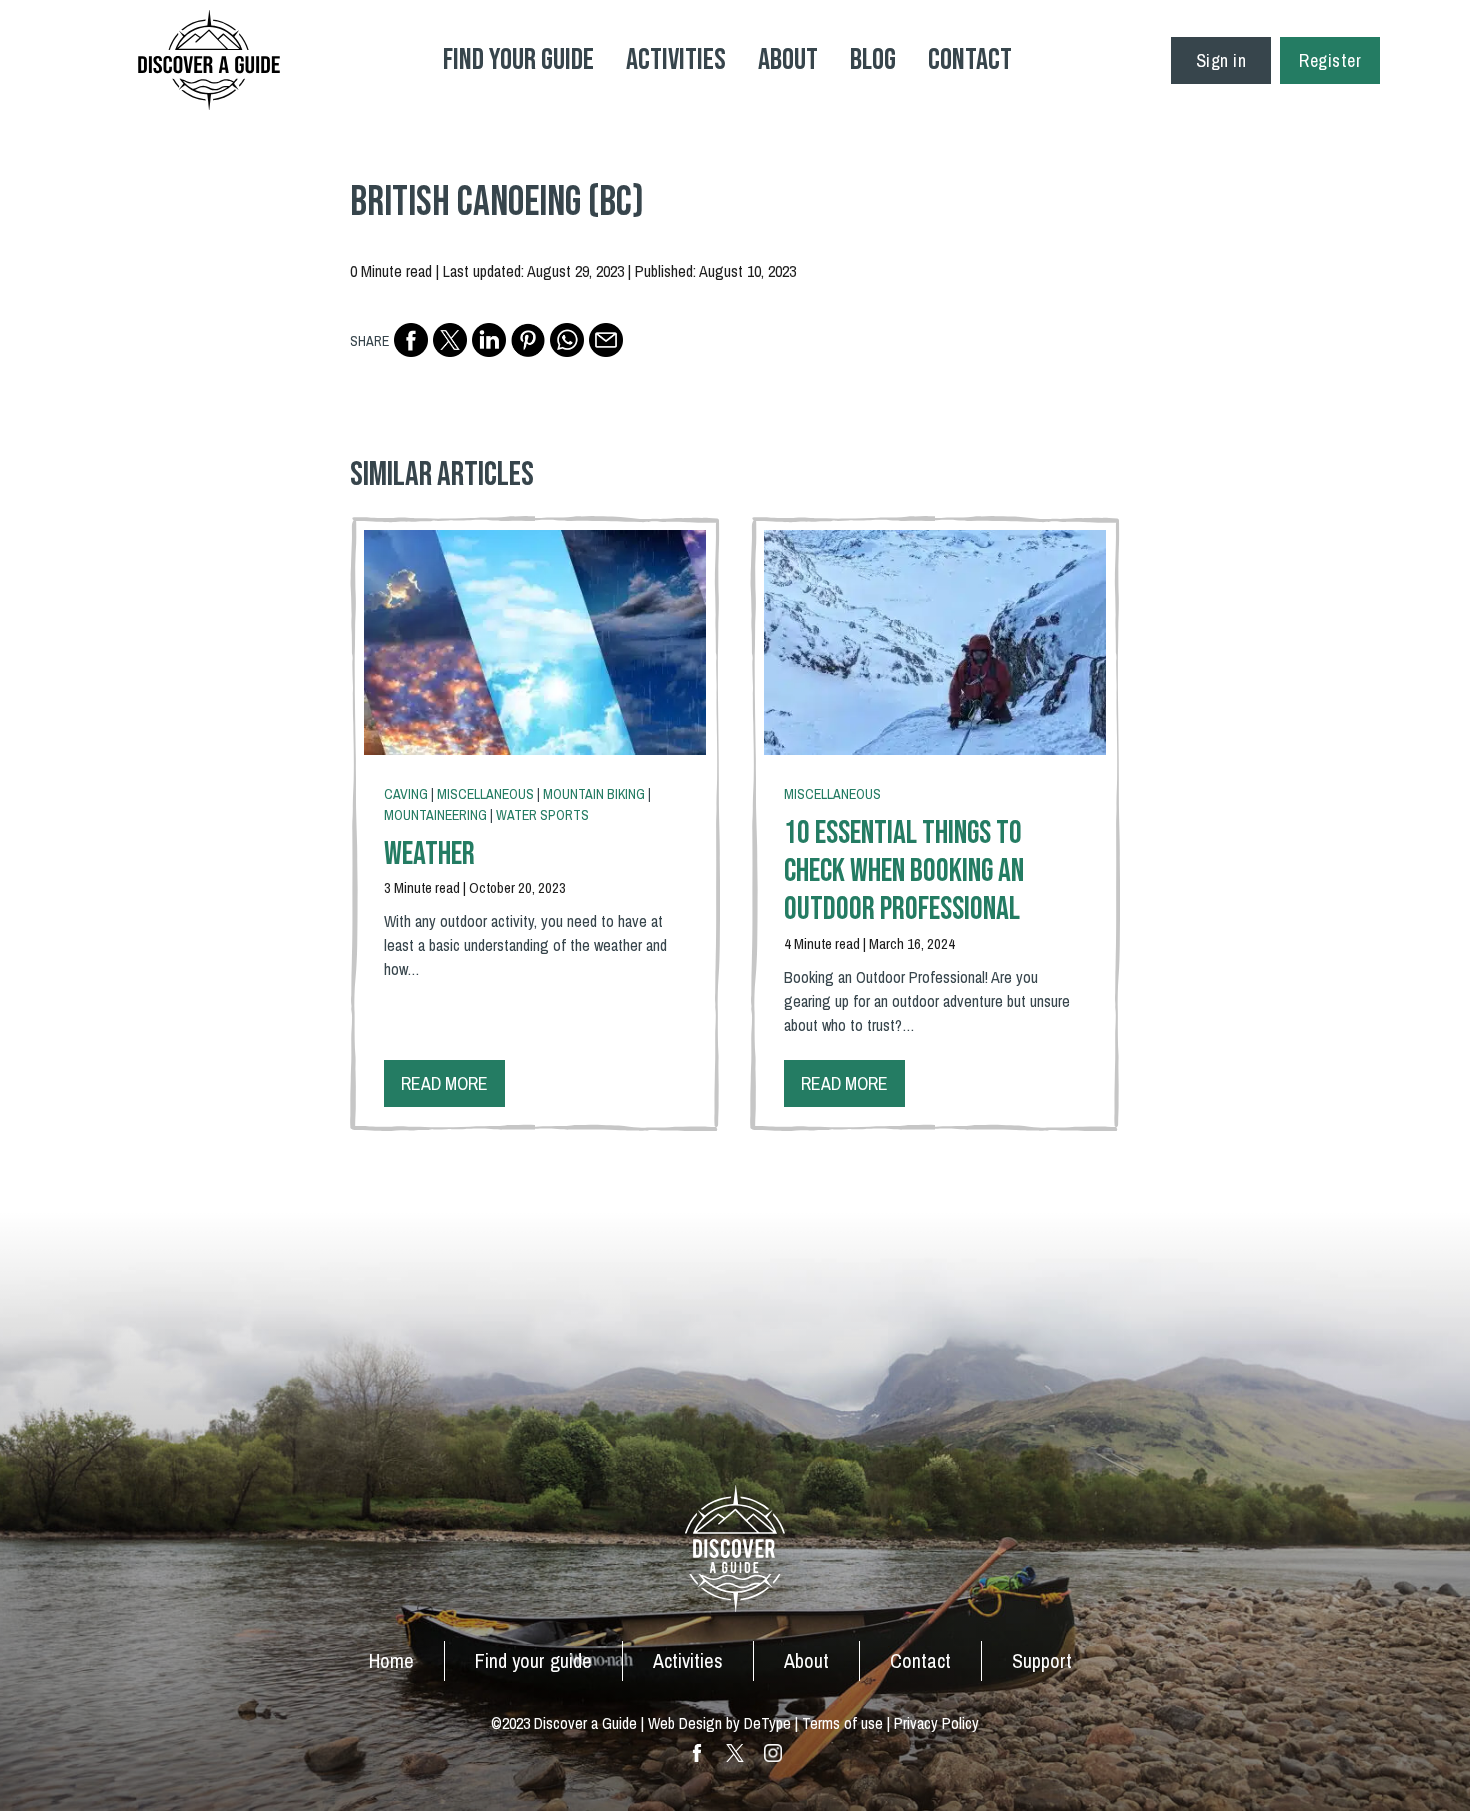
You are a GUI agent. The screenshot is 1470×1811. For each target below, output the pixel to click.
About (788, 60)
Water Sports (542, 815)
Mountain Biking (594, 794)
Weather (429, 854)
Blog (873, 60)
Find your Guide (518, 60)
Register (1330, 60)
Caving (406, 794)
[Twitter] (450, 340)
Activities (676, 60)
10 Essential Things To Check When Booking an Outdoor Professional (904, 872)
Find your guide (533, 1660)
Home (391, 1660)
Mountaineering (435, 815)
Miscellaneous (485, 794)
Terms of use (842, 1723)
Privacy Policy (936, 1723)
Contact (970, 60)
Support (1042, 1660)
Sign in (1221, 60)
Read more (444, 1083)
